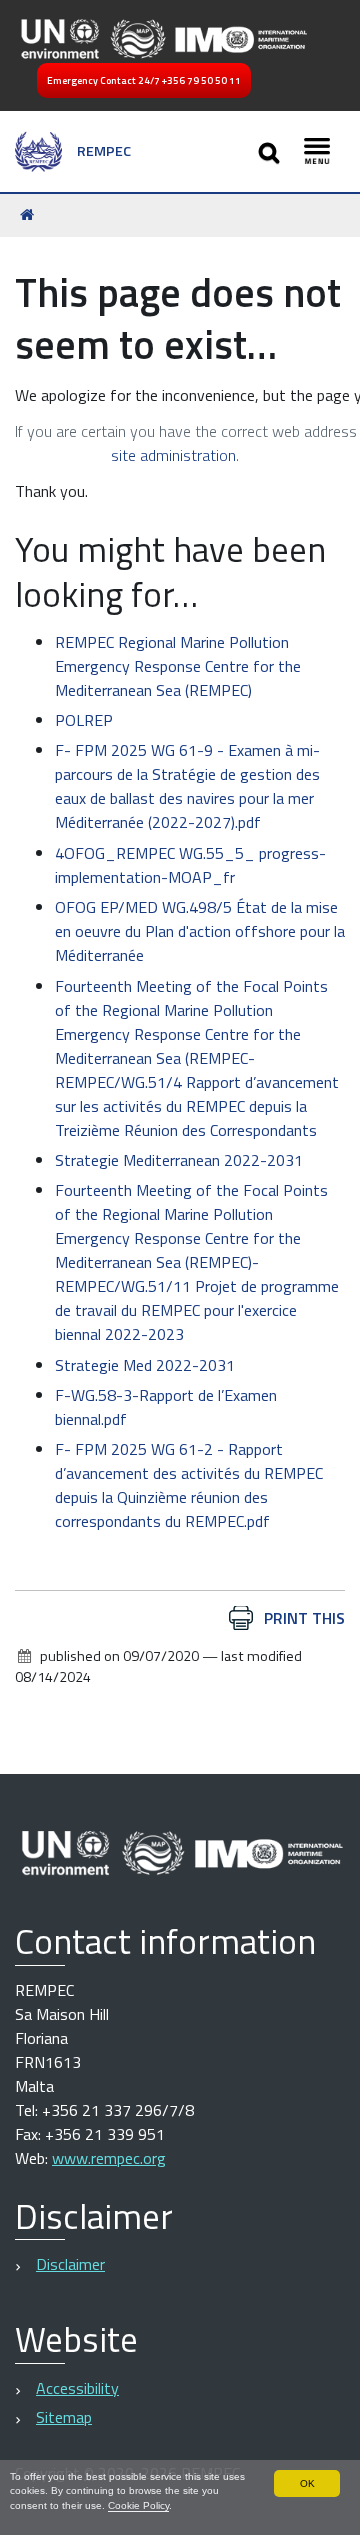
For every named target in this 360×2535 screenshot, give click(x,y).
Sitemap (64, 2417)
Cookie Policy (138, 2505)
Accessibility (77, 2388)
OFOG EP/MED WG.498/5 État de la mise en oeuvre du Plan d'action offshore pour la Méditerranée (200, 931)
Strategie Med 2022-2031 (145, 1365)
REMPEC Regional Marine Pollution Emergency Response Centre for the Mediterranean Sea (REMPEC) (178, 666)
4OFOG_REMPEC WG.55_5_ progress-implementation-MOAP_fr (190, 865)
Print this (304, 1618)
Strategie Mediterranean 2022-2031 (179, 1160)
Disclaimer (70, 2264)
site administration (173, 455)
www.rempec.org (109, 2158)
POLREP (84, 720)
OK (307, 2483)
